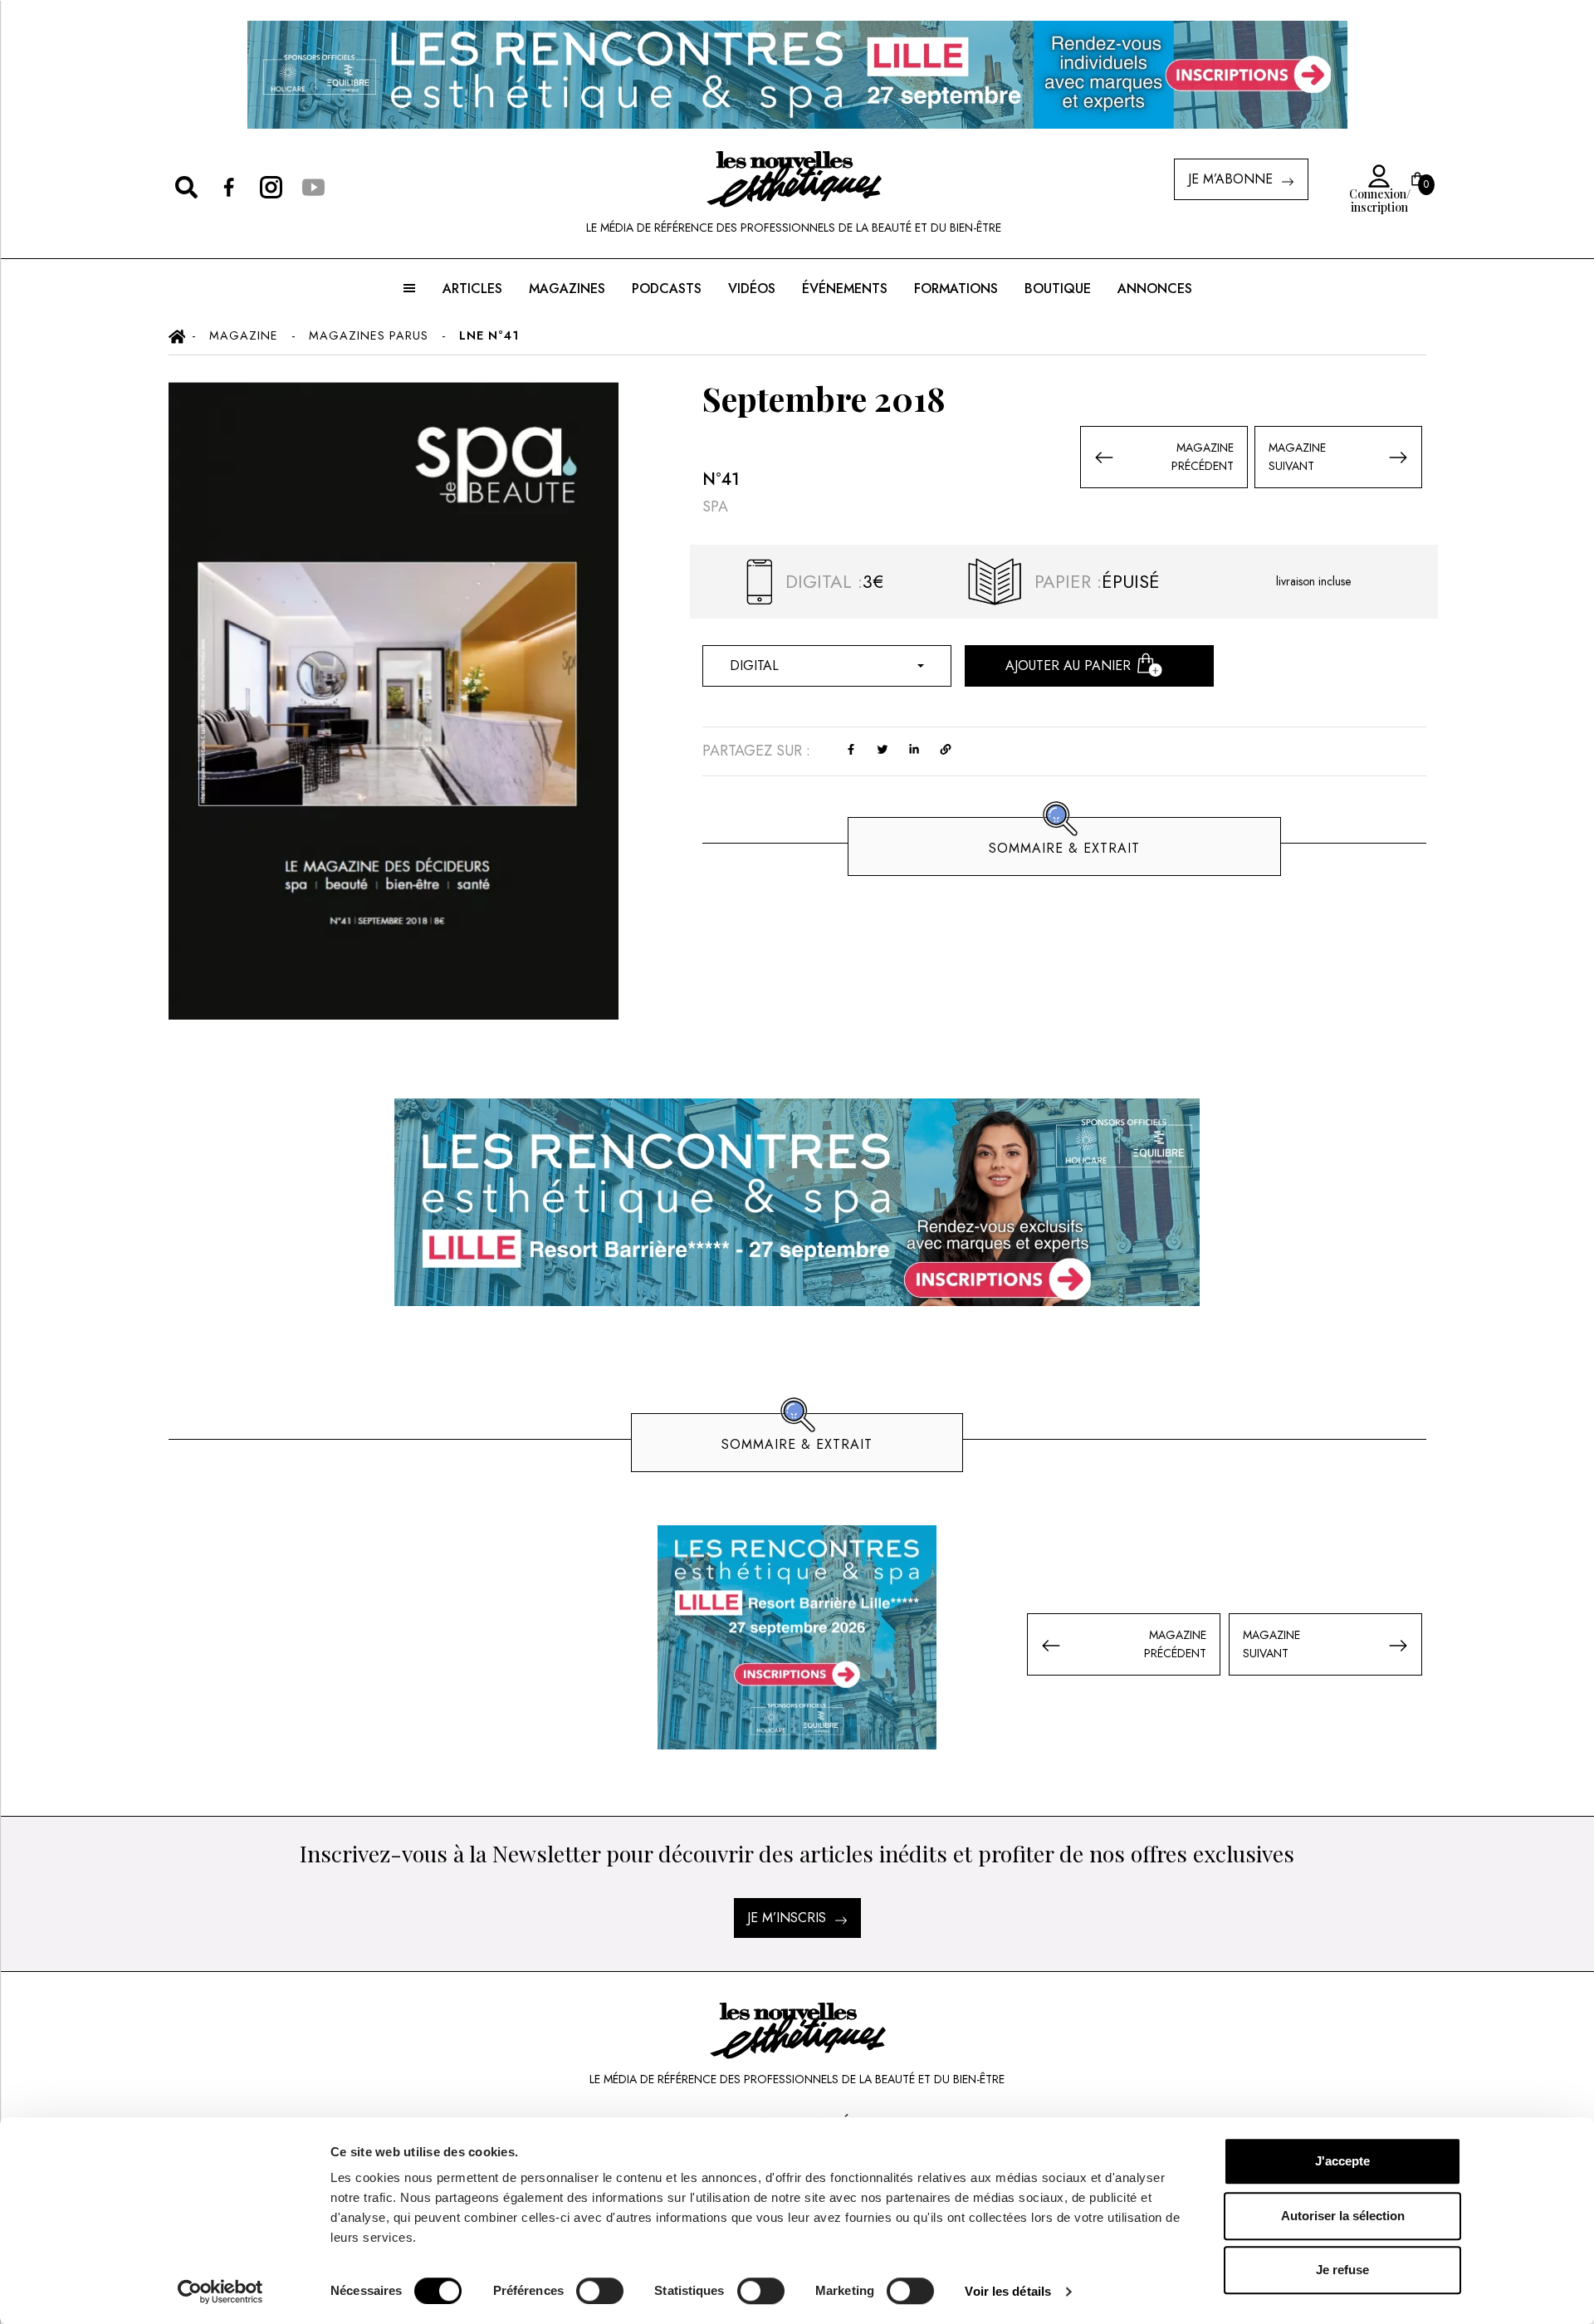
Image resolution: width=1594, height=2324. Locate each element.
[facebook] (851, 748)
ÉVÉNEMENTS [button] (845, 289)
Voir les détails (1008, 2291)
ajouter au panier (1068, 665)
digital (754, 665)
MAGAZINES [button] (567, 289)
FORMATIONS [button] (956, 289)
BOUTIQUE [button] (1058, 289)
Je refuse (1342, 2270)
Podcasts (667, 289)
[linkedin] (914, 748)
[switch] (600, 2291)
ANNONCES (1155, 289)
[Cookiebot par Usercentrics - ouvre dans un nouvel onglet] (220, 2292)
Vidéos (752, 289)
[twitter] (883, 748)
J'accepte (1342, 2161)
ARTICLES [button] (472, 289)
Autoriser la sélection (1343, 2216)
